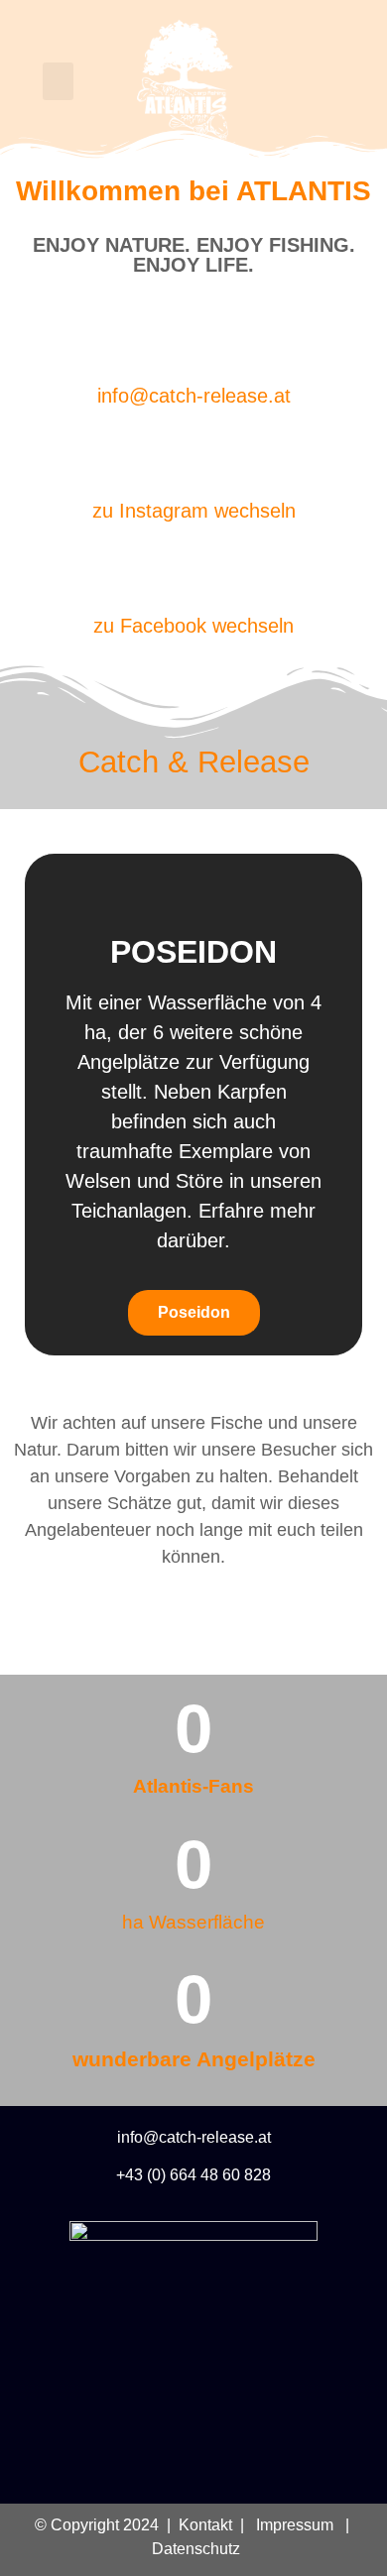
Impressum (295, 2525)
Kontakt (205, 2525)
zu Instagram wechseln (194, 511)
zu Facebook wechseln (193, 626)
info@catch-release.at (194, 396)
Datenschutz (194, 2549)
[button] (59, 81)
